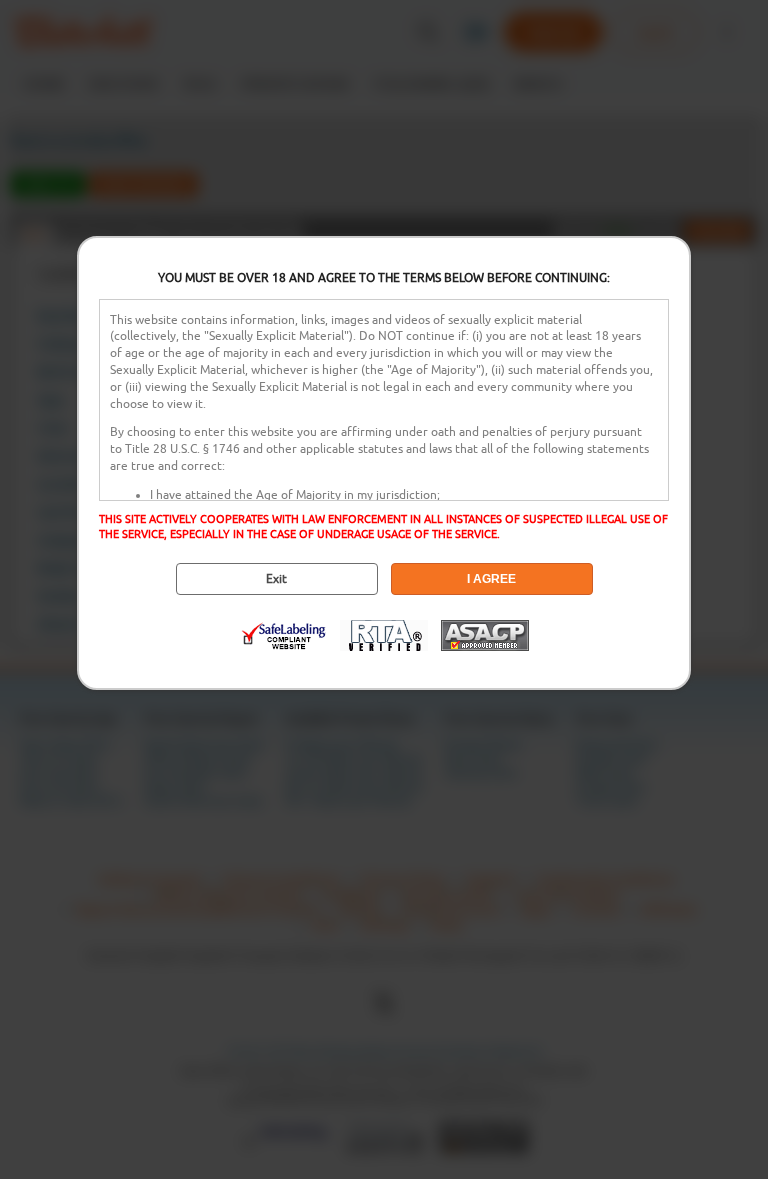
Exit (276, 579)
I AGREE (491, 579)
